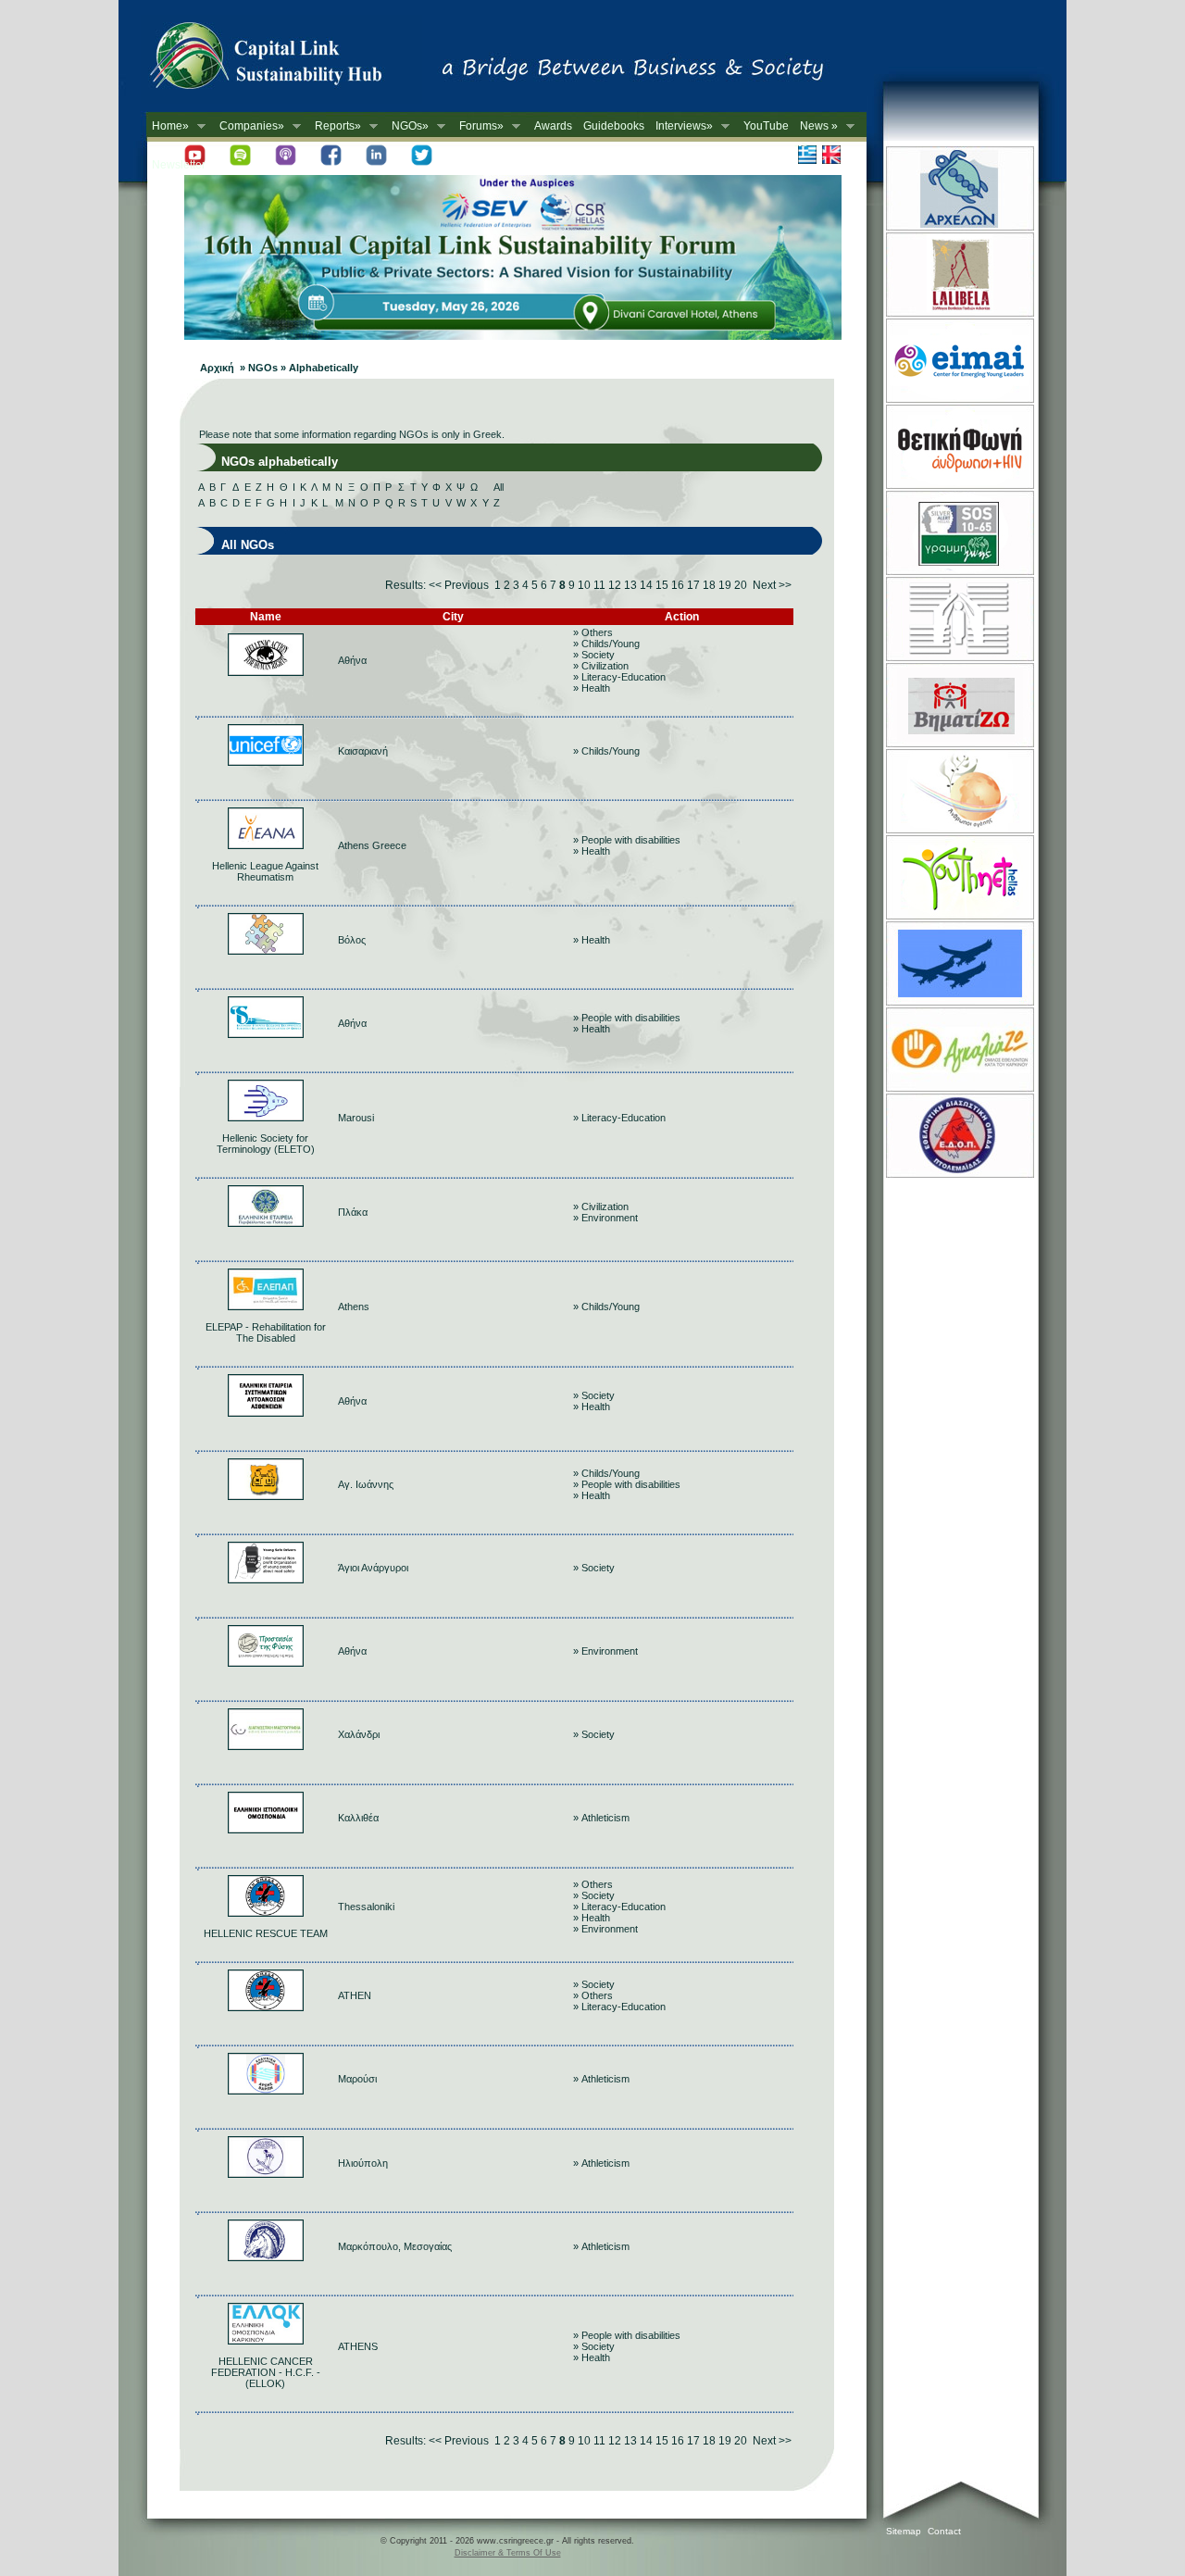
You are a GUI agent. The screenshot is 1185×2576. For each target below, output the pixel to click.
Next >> (772, 585)
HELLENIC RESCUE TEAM (266, 1933)
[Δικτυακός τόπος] (513, 336)
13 (630, 585)
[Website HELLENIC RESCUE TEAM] (266, 1913)
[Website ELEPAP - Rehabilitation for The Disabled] (266, 1307)
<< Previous (459, 585)
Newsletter (179, 165)
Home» (168, 126)
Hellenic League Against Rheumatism (265, 871)
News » (816, 126)
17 (693, 585)
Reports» (335, 126)
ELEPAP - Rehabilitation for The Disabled (266, 1332)
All (499, 487)
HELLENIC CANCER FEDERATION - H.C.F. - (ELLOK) (266, 2372)
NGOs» (407, 126)
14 (646, 585)
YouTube (766, 126)
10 (584, 585)
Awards (553, 126)
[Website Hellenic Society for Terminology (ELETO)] (266, 1118)
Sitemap (904, 2531)
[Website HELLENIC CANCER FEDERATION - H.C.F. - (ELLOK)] (266, 2341)
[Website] (266, 672)
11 (599, 585)
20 (741, 585)
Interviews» (681, 126)
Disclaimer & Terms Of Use (508, 2553)
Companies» (249, 126)
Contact (944, 2531)
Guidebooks (614, 126)
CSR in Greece (285, 60)
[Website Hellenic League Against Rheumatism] (266, 845)
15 (662, 585)
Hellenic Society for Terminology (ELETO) (266, 1144)
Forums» (479, 126)
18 (709, 585)
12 (615, 585)
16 (678, 585)
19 (725, 585)
